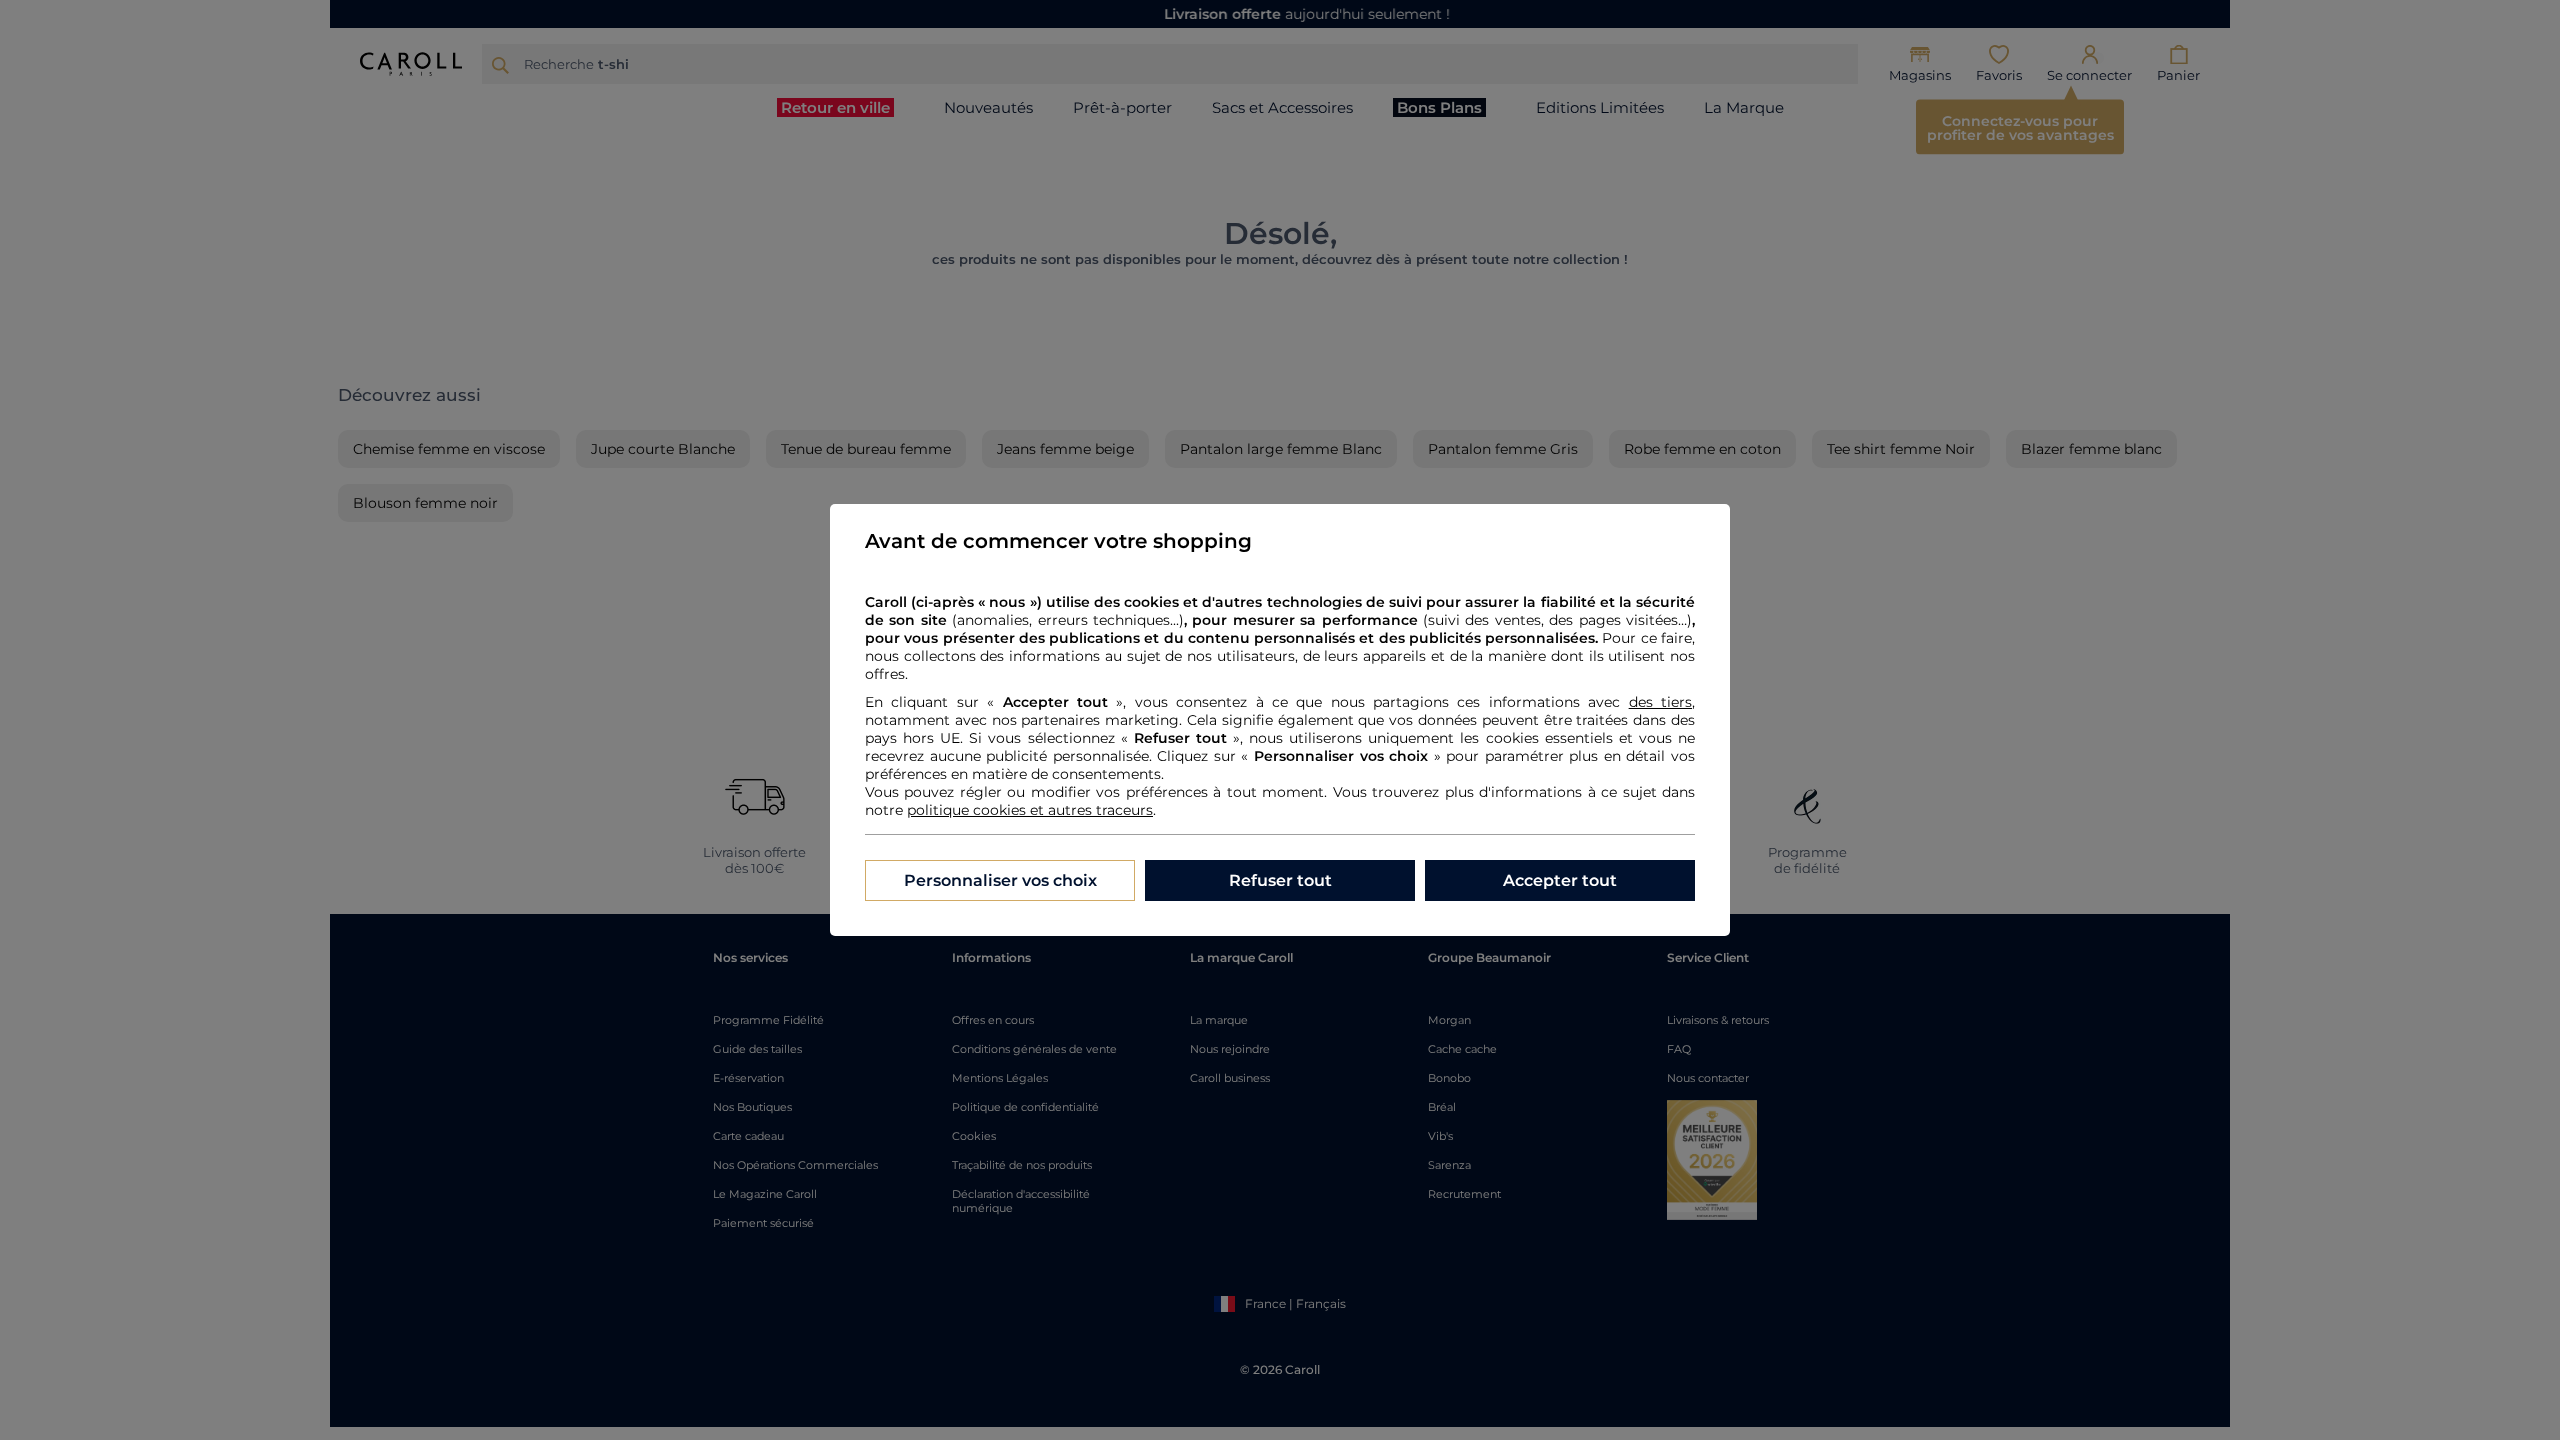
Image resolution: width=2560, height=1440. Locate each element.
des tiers (1660, 702)
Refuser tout (1280, 880)
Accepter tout (1560, 880)
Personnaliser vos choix (1000, 880)
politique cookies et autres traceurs (1030, 810)
